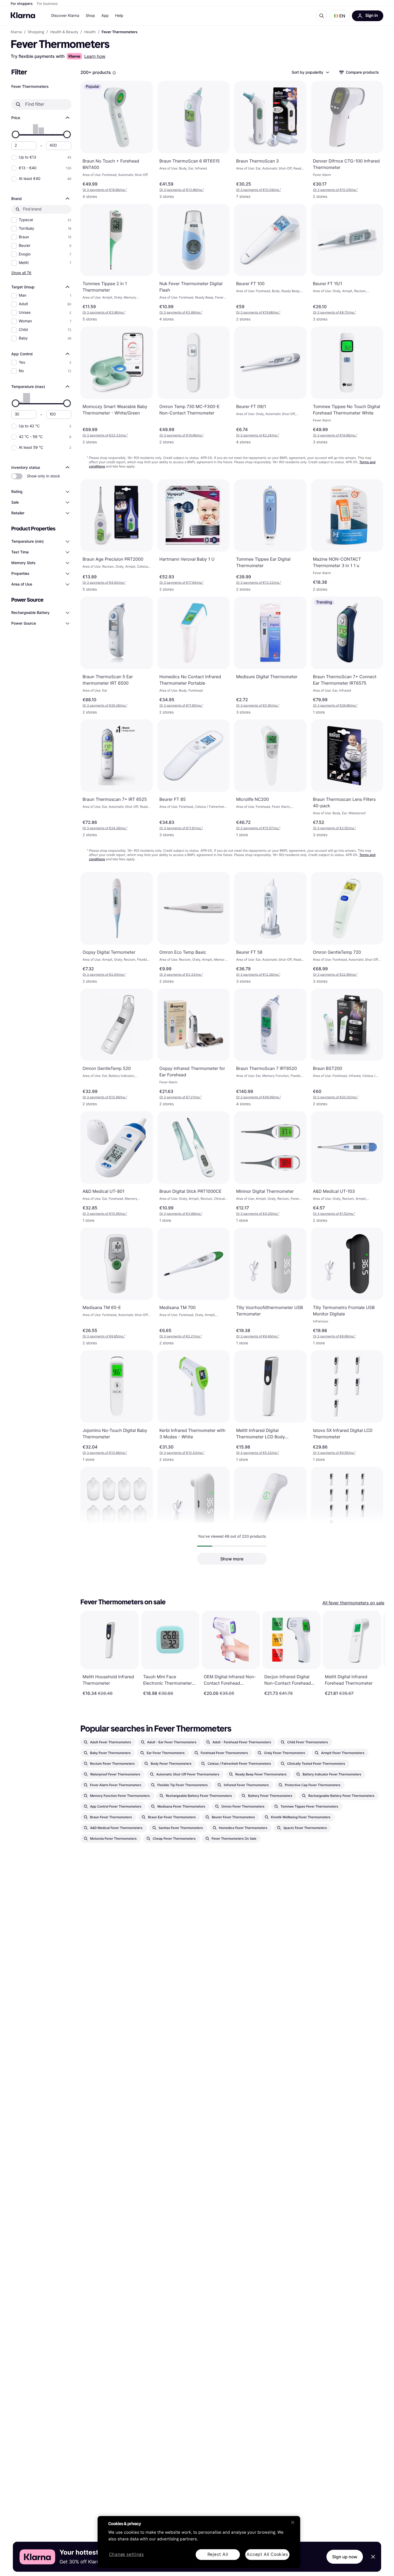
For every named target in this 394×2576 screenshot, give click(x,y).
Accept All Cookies (267, 2554)
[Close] (293, 2522)
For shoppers (22, 4)
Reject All (218, 2554)
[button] (340, 16)
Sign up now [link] (345, 2557)
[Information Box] (114, 73)
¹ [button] (105, 190)
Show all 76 (21, 273)
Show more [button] (232, 1559)
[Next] (376, 1653)
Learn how (95, 56)
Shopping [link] (36, 32)
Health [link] (90, 32)
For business (47, 4)
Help (119, 16)
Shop (90, 16)
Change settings (127, 2555)
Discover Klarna (65, 16)
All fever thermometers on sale (353, 1603)
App (105, 16)
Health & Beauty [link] (64, 32)
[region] (199, 2542)
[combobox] (310, 72)
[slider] (16, 134)
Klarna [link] (16, 32)
